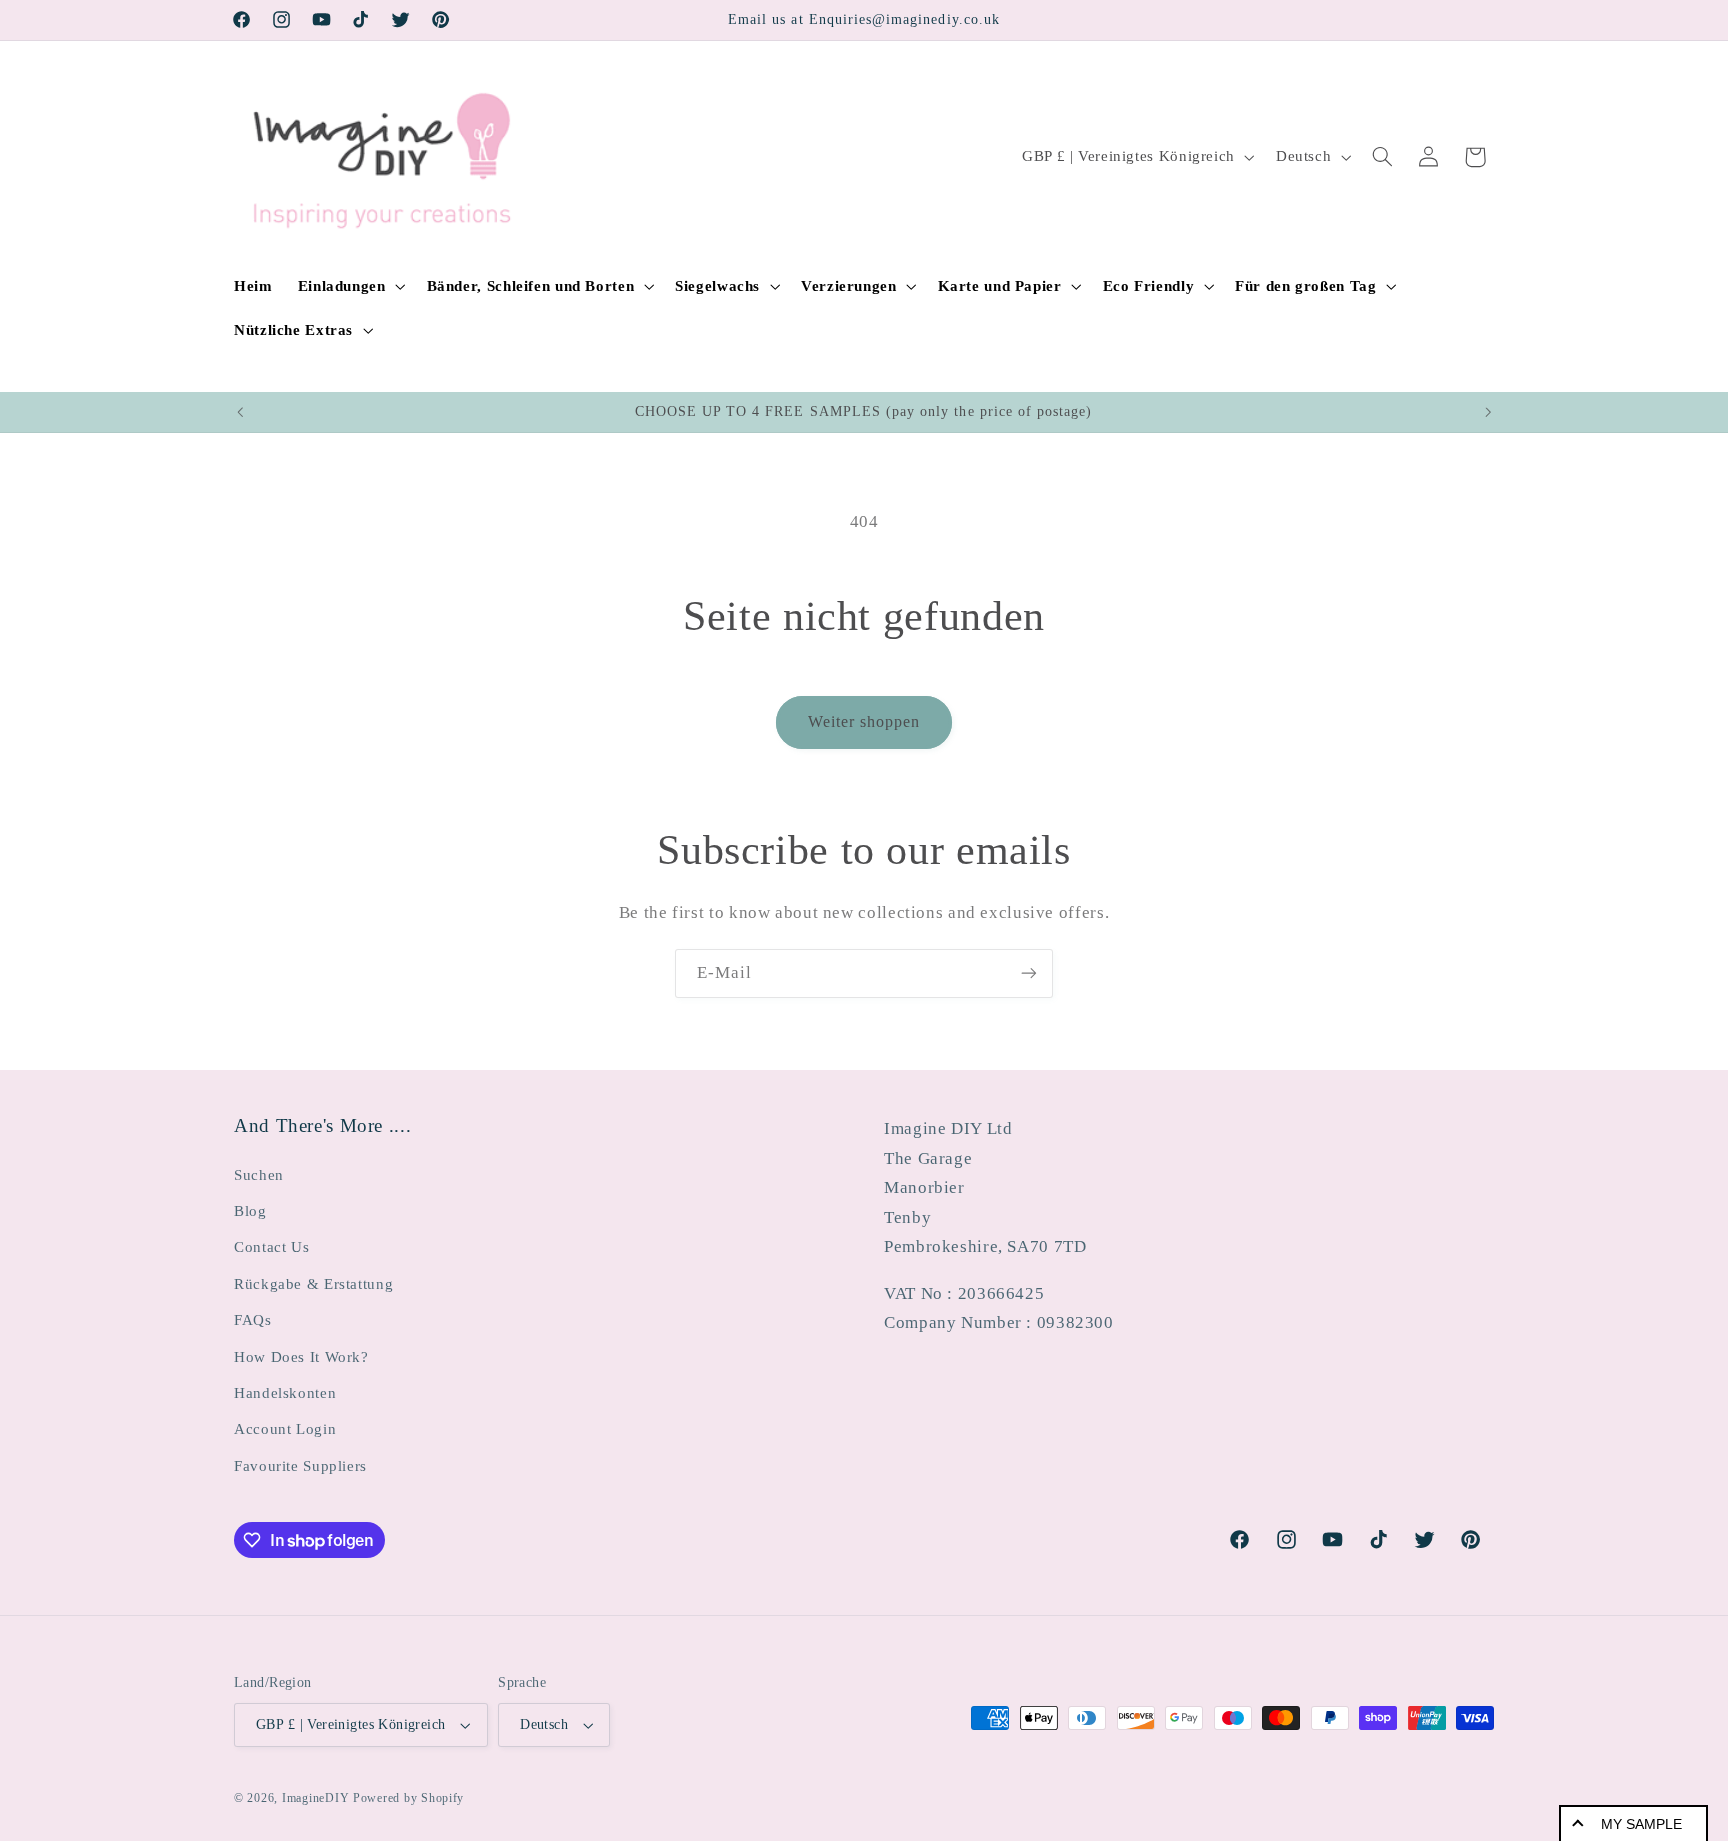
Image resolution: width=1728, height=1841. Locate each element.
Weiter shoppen (864, 721)
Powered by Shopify (408, 1798)
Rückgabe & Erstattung (313, 1284)
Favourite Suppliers (300, 1466)
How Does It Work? (301, 1357)
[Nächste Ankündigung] (1488, 412)
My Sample (1641, 1824)
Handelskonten (285, 1393)
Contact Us (271, 1247)
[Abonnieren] (1029, 973)
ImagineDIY (315, 1798)
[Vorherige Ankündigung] (240, 412)
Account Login (285, 1429)
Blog (250, 1211)
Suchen (259, 1175)
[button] (349, 286)
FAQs (253, 1320)
